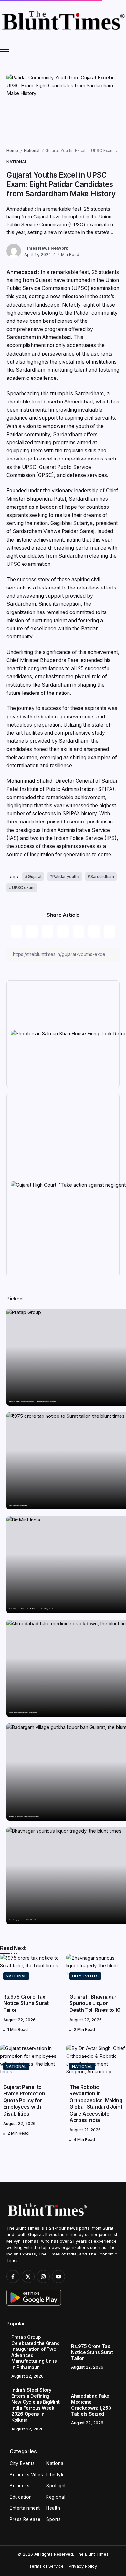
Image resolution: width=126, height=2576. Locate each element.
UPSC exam (23, 887)
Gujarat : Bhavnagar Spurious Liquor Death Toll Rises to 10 (22, 1920)
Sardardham (102, 876)
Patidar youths (66, 876)
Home (12, 151)
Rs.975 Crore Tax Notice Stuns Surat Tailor (18, 1505)
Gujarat (35, 876)
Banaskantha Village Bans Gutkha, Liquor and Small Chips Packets (24, 1817)
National (32, 151)
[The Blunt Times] (63, 20)
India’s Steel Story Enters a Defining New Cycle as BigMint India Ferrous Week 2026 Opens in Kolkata (32, 1609)
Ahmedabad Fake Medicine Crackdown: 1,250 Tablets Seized (23, 1713)
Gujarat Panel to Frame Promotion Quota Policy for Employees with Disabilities (24, 2100)
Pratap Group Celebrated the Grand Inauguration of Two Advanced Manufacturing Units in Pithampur (32, 1402)
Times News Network (46, 248)
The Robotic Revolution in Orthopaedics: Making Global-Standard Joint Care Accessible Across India (96, 2104)
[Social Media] (13, 2277)
